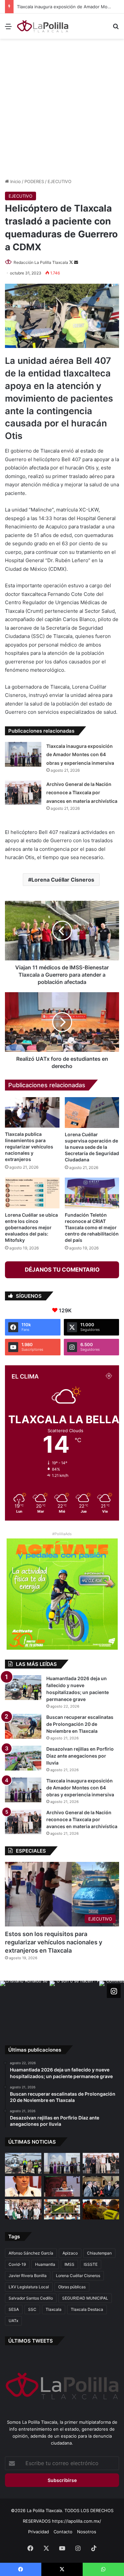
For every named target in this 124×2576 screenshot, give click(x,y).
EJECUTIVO (60, 181)
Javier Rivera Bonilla (28, 2276)
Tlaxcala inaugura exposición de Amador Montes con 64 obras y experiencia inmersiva (80, 754)
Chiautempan (99, 2253)
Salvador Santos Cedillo (31, 2298)
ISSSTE (91, 2264)
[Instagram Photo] (25, 2006)
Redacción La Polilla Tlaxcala (41, 262)
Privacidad (39, 2532)
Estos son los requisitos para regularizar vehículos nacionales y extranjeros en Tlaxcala (54, 1942)
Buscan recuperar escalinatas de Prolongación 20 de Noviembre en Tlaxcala (80, 1724)
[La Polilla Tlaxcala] (43, 26)
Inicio (15, 181)
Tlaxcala (54, 2309)
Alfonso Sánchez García (31, 2253)
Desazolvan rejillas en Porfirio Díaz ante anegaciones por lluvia (80, 1756)
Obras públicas (72, 2287)
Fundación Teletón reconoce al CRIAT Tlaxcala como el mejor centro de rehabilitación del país (92, 1227)
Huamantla (45, 2264)
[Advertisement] (62, 107)
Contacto (63, 2532)
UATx (13, 2321)
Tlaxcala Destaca (87, 2309)
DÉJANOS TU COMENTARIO (62, 1270)
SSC (32, 2309)
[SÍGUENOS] (114, 1991)
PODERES (34, 181)
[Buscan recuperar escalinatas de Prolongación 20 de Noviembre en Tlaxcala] (23, 1726)
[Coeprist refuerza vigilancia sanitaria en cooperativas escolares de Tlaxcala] (23, 2186)
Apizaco (70, 2253)
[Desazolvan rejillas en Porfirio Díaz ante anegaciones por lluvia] (23, 1758)
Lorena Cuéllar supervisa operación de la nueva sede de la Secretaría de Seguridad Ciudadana (92, 1147)
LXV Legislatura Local (29, 2287)
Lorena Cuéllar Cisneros (63, 880)
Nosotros (87, 2532)
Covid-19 (17, 2264)
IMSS (69, 2264)
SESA (14, 2309)
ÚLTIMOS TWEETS (31, 2341)
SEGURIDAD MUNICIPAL (85, 2298)
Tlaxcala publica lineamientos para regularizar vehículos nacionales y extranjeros (29, 1147)
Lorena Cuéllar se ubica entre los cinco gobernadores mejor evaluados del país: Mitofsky (31, 1227)
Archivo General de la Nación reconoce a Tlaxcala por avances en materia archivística (82, 793)
